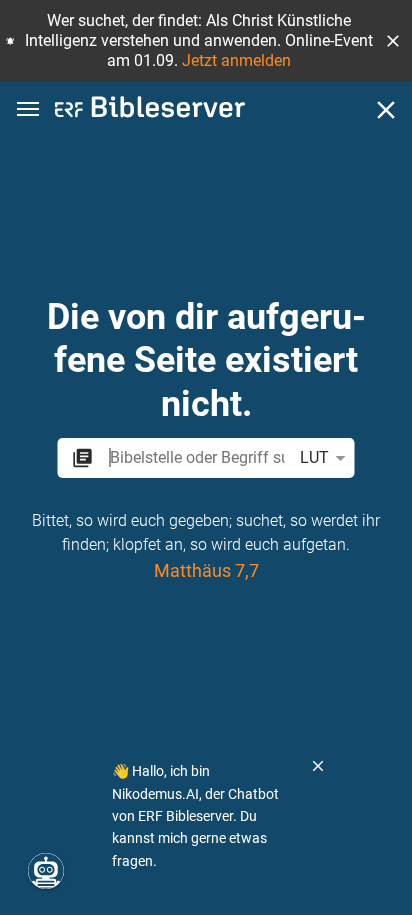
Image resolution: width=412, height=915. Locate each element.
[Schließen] (386, 110)
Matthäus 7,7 (206, 569)
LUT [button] (314, 457)
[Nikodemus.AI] (46, 871)
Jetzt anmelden (236, 60)
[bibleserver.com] (150, 110)
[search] (196, 457)
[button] (393, 41)
